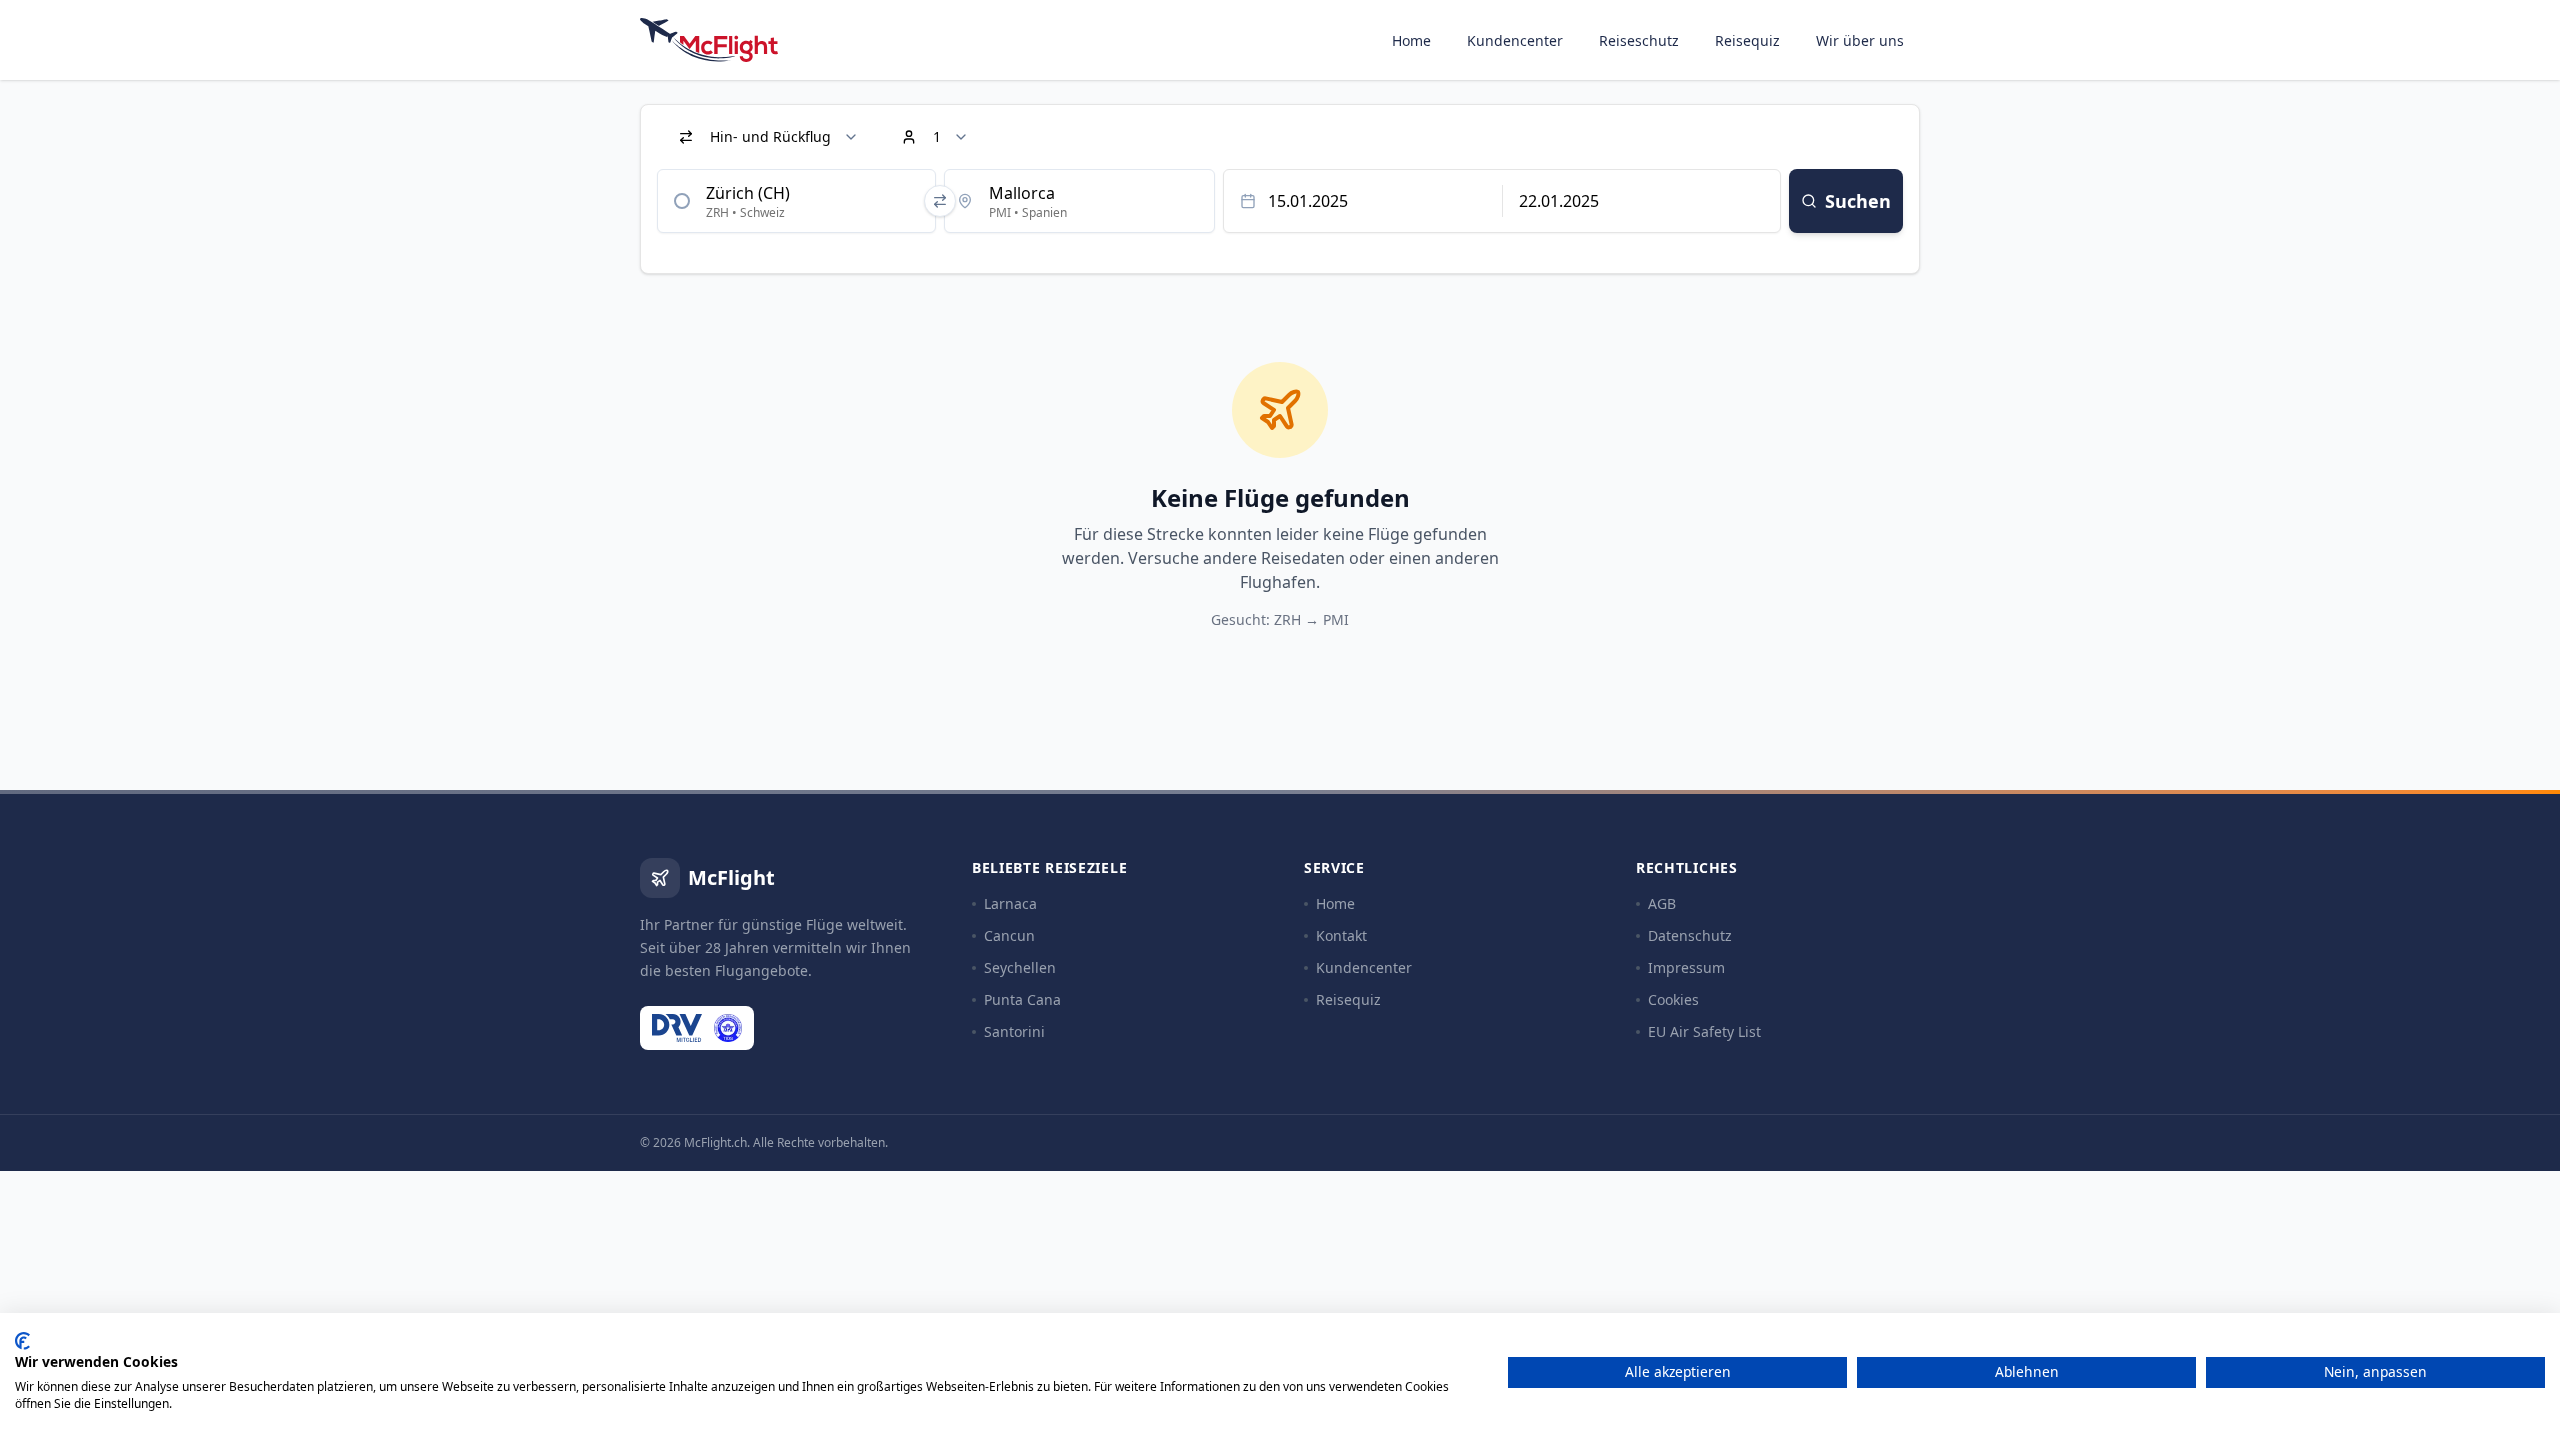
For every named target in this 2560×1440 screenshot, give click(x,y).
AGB (1662, 903)
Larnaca (1010, 903)
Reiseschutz (1639, 40)
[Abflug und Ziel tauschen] (940, 201)
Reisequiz (1747, 40)
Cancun (1009, 935)
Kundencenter (1515, 40)
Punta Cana (1022, 999)
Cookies (1673, 999)
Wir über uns (1860, 40)
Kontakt (1341, 935)
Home (1411, 40)
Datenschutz (1690, 935)
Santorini (1014, 1031)
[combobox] (796, 201)
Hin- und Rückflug (770, 136)
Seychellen (1020, 967)
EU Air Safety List (1704, 1031)
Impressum (1686, 967)
